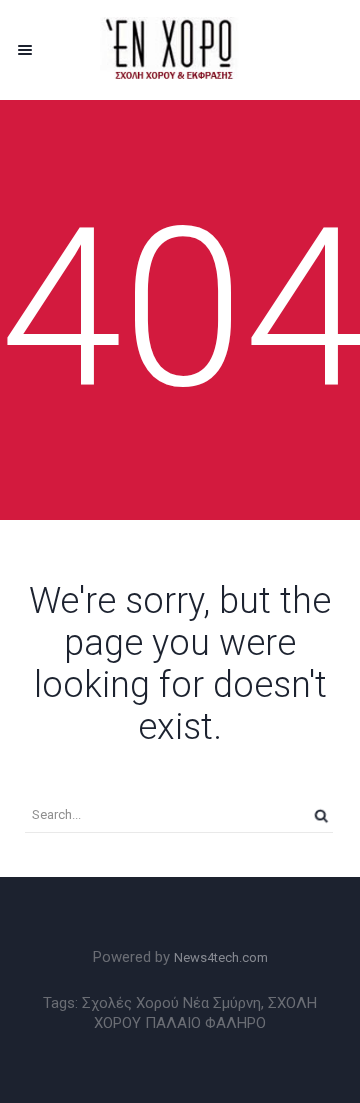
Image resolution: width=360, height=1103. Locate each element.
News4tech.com (221, 957)
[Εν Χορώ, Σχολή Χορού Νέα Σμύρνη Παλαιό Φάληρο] (180, 50)
